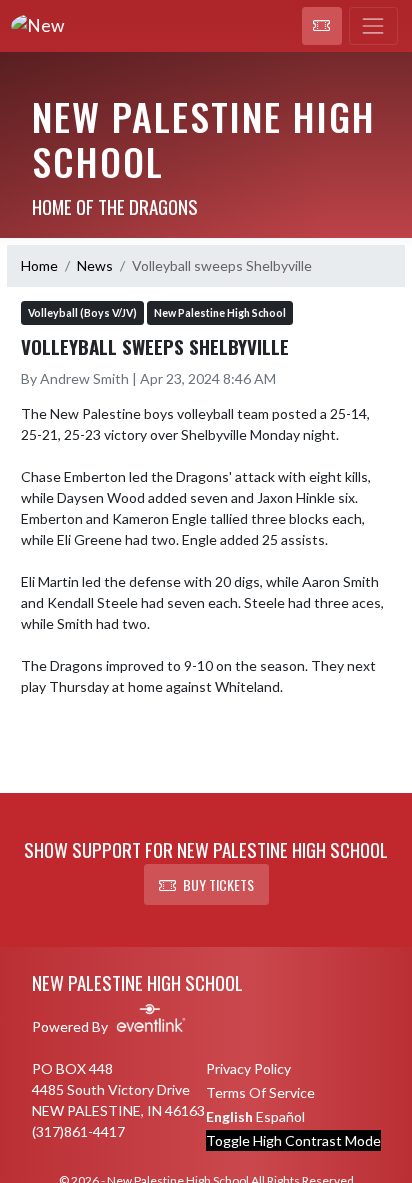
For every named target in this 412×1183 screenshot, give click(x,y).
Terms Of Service (260, 1092)
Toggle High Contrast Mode (293, 1140)
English (229, 1116)
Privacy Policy (248, 1068)
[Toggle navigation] (373, 26)
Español (280, 1116)
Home (39, 265)
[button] (322, 26)
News (95, 265)
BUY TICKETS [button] (218, 884)
